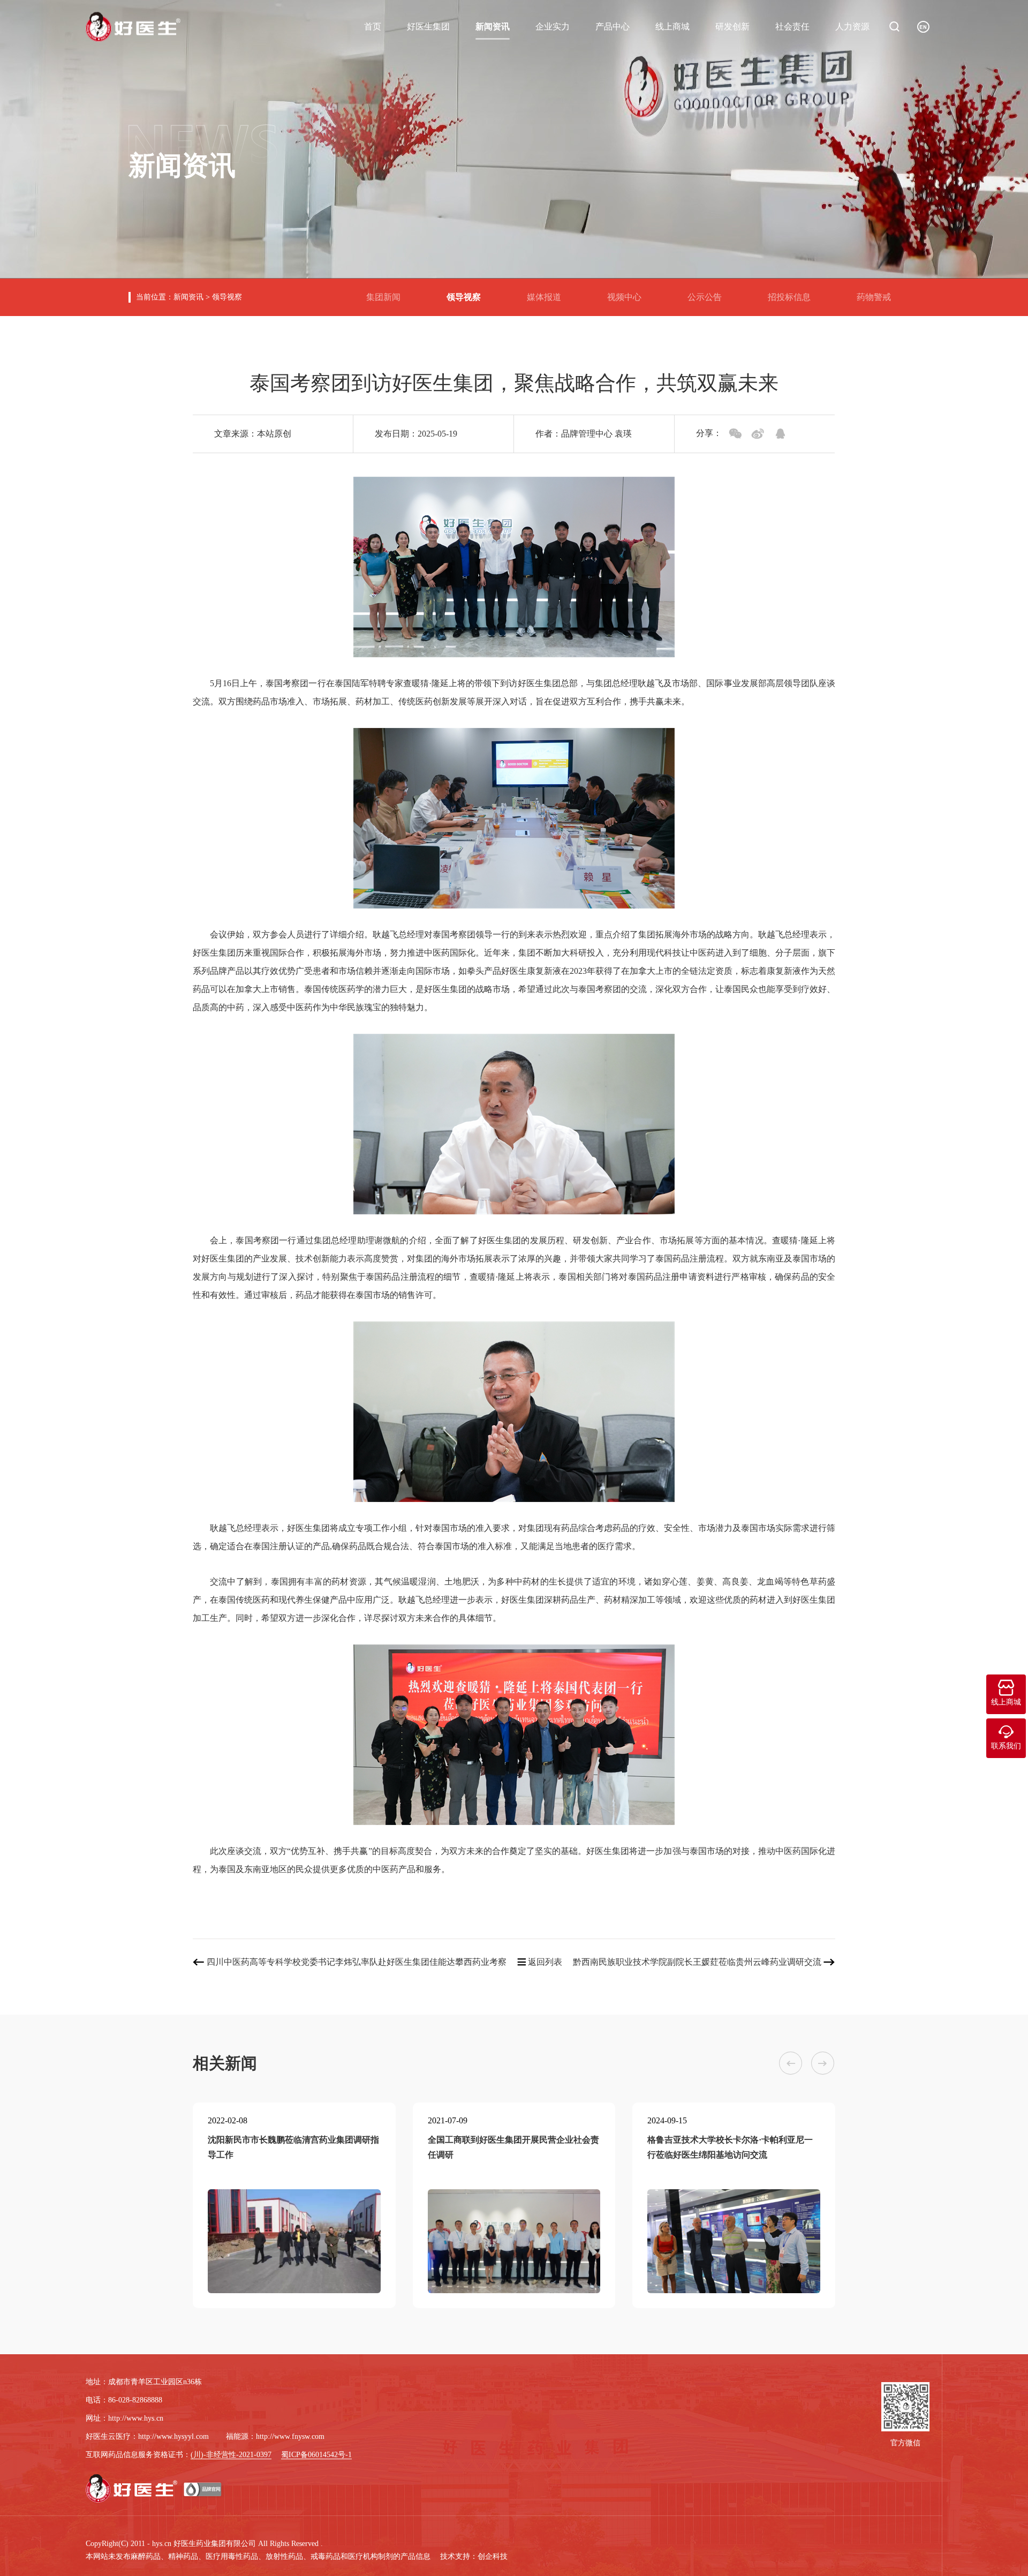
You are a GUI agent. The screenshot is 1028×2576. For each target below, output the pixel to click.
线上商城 (672, 27)
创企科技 (493, 2556)
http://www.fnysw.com (290, 2436)
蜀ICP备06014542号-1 (316, 2455)
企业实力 (553, 27)
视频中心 (629, 293)
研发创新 (732, 27)
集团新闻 (388, 293)
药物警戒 (878, 293)
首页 (373, 27)
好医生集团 (428, 27)
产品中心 (613, 27)
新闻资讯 (493, 27)
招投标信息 (793, 293)
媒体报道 (548, 293)
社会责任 (792, 27)
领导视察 (227, 297)
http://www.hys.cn (136, 2418)
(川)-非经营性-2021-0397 (231, 2455)
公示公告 (709, 293)
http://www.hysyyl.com (173, 2436)
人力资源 (852, 27)
